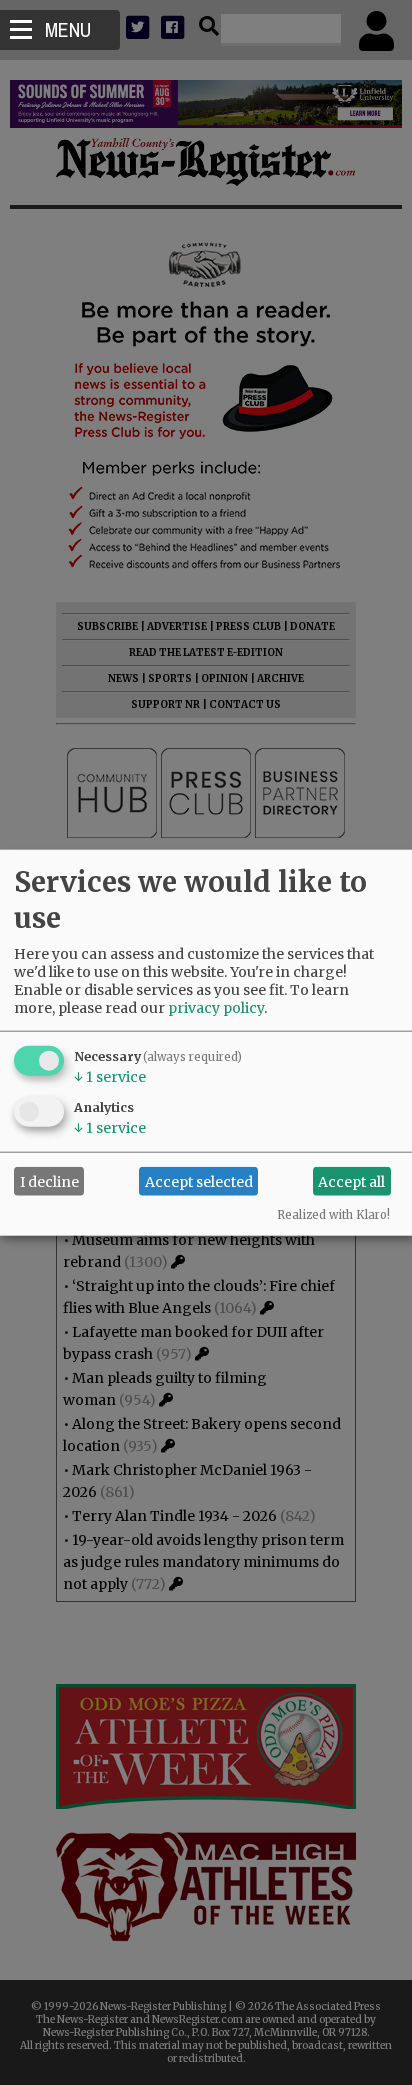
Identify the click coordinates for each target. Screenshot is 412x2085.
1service (110, 1077)
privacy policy (216, 1008)
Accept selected (199, 1181)
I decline (49, 1181)
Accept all (351, 1181)
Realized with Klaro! (333, 1215)
